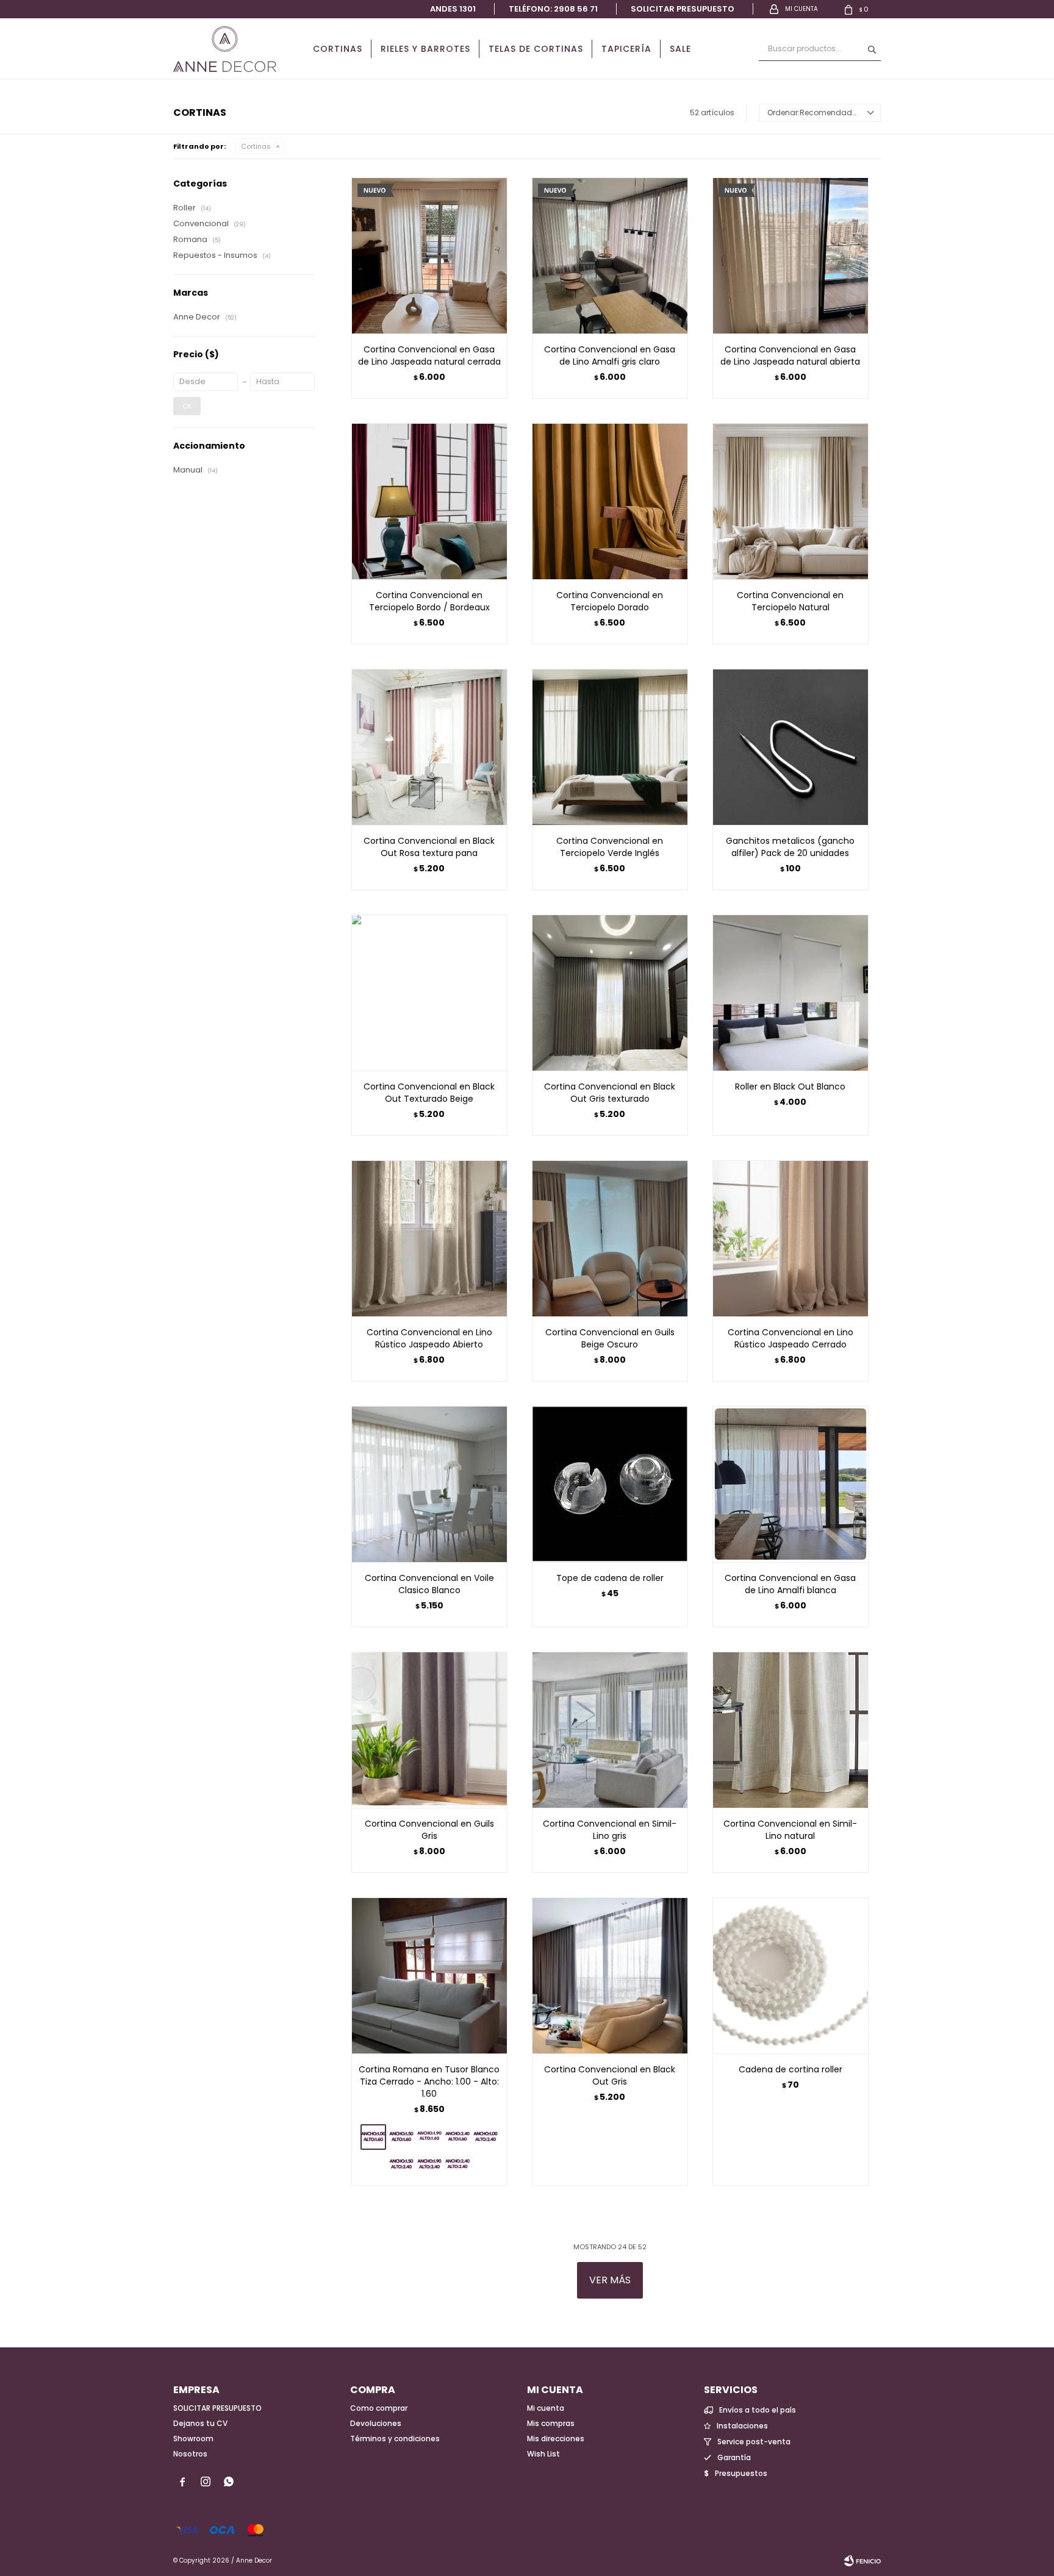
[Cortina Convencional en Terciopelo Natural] (790, 501)
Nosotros (190, 2454)
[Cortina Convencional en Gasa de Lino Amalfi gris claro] (610, 255)
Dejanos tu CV (200, 2423)
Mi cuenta (546, 2408)
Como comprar (379, 2408)
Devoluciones (376, 2423)
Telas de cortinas (536, 49)
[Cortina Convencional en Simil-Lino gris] (610, 1730)
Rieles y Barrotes (425, 49)
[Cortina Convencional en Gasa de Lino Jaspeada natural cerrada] (429, 255)
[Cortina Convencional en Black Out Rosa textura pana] (429, 747)
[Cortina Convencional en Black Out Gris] (610, 1975)
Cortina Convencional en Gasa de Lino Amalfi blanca (790, 1584)
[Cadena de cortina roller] (790, 1975)
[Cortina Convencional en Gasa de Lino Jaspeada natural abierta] (790, 255)
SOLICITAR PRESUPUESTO (217, 2408)
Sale (680, 49)
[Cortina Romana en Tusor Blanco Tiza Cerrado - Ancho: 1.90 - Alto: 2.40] (429, 2164)
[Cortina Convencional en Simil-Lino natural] (790, 1730)
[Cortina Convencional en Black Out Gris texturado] (610, 993)
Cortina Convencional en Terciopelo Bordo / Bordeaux (429, 601)
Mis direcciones (556, 2439)
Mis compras (551, 2423)
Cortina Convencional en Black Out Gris (610, 2075)
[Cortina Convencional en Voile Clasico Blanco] (429, 1484)
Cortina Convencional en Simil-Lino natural (790, 1830)
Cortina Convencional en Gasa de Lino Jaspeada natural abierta (790, 355)
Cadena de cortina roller (790, 2069)
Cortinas (338, 49)
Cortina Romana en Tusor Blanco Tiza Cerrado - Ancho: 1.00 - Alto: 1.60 (429, 2082)
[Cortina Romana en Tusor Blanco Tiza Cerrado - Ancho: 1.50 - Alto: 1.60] (401, 2137)
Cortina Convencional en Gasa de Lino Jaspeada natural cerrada (429, 355)
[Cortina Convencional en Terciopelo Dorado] (610, 501)
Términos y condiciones (395, 2439)
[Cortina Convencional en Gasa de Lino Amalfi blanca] (790, 1484)
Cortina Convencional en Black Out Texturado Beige (429, 1093)
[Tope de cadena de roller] (610, 1484)
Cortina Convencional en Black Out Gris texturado (610, 1093)
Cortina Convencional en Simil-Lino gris (610, 1830)
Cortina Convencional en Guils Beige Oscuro (610, 1338)
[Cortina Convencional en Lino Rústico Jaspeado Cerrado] (790, 1238)
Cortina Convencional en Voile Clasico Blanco (429, 1584)
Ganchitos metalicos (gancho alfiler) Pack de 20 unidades (790, 847)
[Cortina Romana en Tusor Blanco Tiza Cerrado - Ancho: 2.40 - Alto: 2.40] (457, 2164)
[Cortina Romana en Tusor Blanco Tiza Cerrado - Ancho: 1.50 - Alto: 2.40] (401, 2164)
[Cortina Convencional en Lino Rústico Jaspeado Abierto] (429, 1238)
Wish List (543, 2454)
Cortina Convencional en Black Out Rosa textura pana (429, 847)
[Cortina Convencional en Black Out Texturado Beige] (429, 993)
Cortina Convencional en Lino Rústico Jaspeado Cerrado (790, 1338)
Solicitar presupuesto (683, 9)
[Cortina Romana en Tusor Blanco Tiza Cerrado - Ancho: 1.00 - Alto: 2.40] (486, 2137)
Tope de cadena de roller (610, 1578)
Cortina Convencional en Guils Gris (429, 1830)
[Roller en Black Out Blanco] (790, 993)
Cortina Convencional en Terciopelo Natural (790, 601)
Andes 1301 (453, 9)
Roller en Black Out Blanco (790, 1086)
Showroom (193, 2439)
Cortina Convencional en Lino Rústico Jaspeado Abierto (429, 1338)
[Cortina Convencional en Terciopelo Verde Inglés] (610, 747)
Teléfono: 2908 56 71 (553, 9)
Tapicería (626, 49)
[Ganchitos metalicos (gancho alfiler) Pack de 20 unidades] (790, 747)
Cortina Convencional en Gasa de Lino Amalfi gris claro (610, 355)
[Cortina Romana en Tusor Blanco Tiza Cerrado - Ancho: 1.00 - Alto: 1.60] (429, 1975)
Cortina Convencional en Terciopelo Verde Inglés (610, 847)
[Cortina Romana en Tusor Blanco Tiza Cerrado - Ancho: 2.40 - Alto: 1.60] (457, 2137)
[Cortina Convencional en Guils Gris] (429, 1730)
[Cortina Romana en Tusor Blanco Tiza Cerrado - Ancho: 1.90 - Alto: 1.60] (429, 2137)
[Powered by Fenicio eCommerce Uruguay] (862, 2561)
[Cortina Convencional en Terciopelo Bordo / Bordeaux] (429, 501)
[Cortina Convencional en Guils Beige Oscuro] (610, 1238)
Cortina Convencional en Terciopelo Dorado (610, 601)
